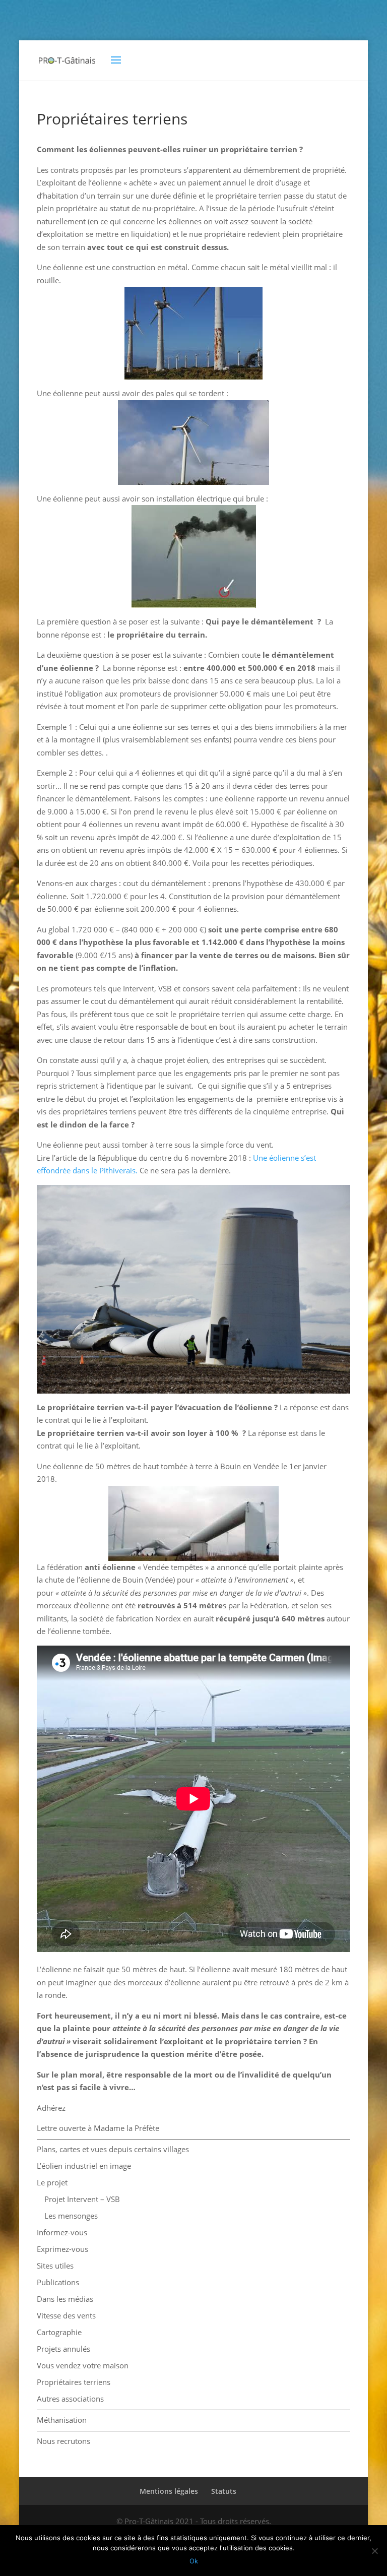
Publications (58, 2282)
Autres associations (70, 2399)
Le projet (52, 2182)
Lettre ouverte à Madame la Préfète (98, 2128)
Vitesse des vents (66, 2315)
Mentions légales (169, 2491)
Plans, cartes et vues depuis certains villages (113, 2149)
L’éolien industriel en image (84, 2166)
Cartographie (59, 2332)
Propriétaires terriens (74, 2382)
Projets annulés (63, 2349)
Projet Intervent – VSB (82, 2199)
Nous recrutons (63, 2441)
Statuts (224, 2491)
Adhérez (51, 2108)
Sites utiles (55, 2266)
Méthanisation (62, 2420)
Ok (194, 2561)
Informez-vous (62, 2232)
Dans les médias (65, 2299)
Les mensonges (71, 2216)
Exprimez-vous (62, 2249)
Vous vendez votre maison (83, 2365)
